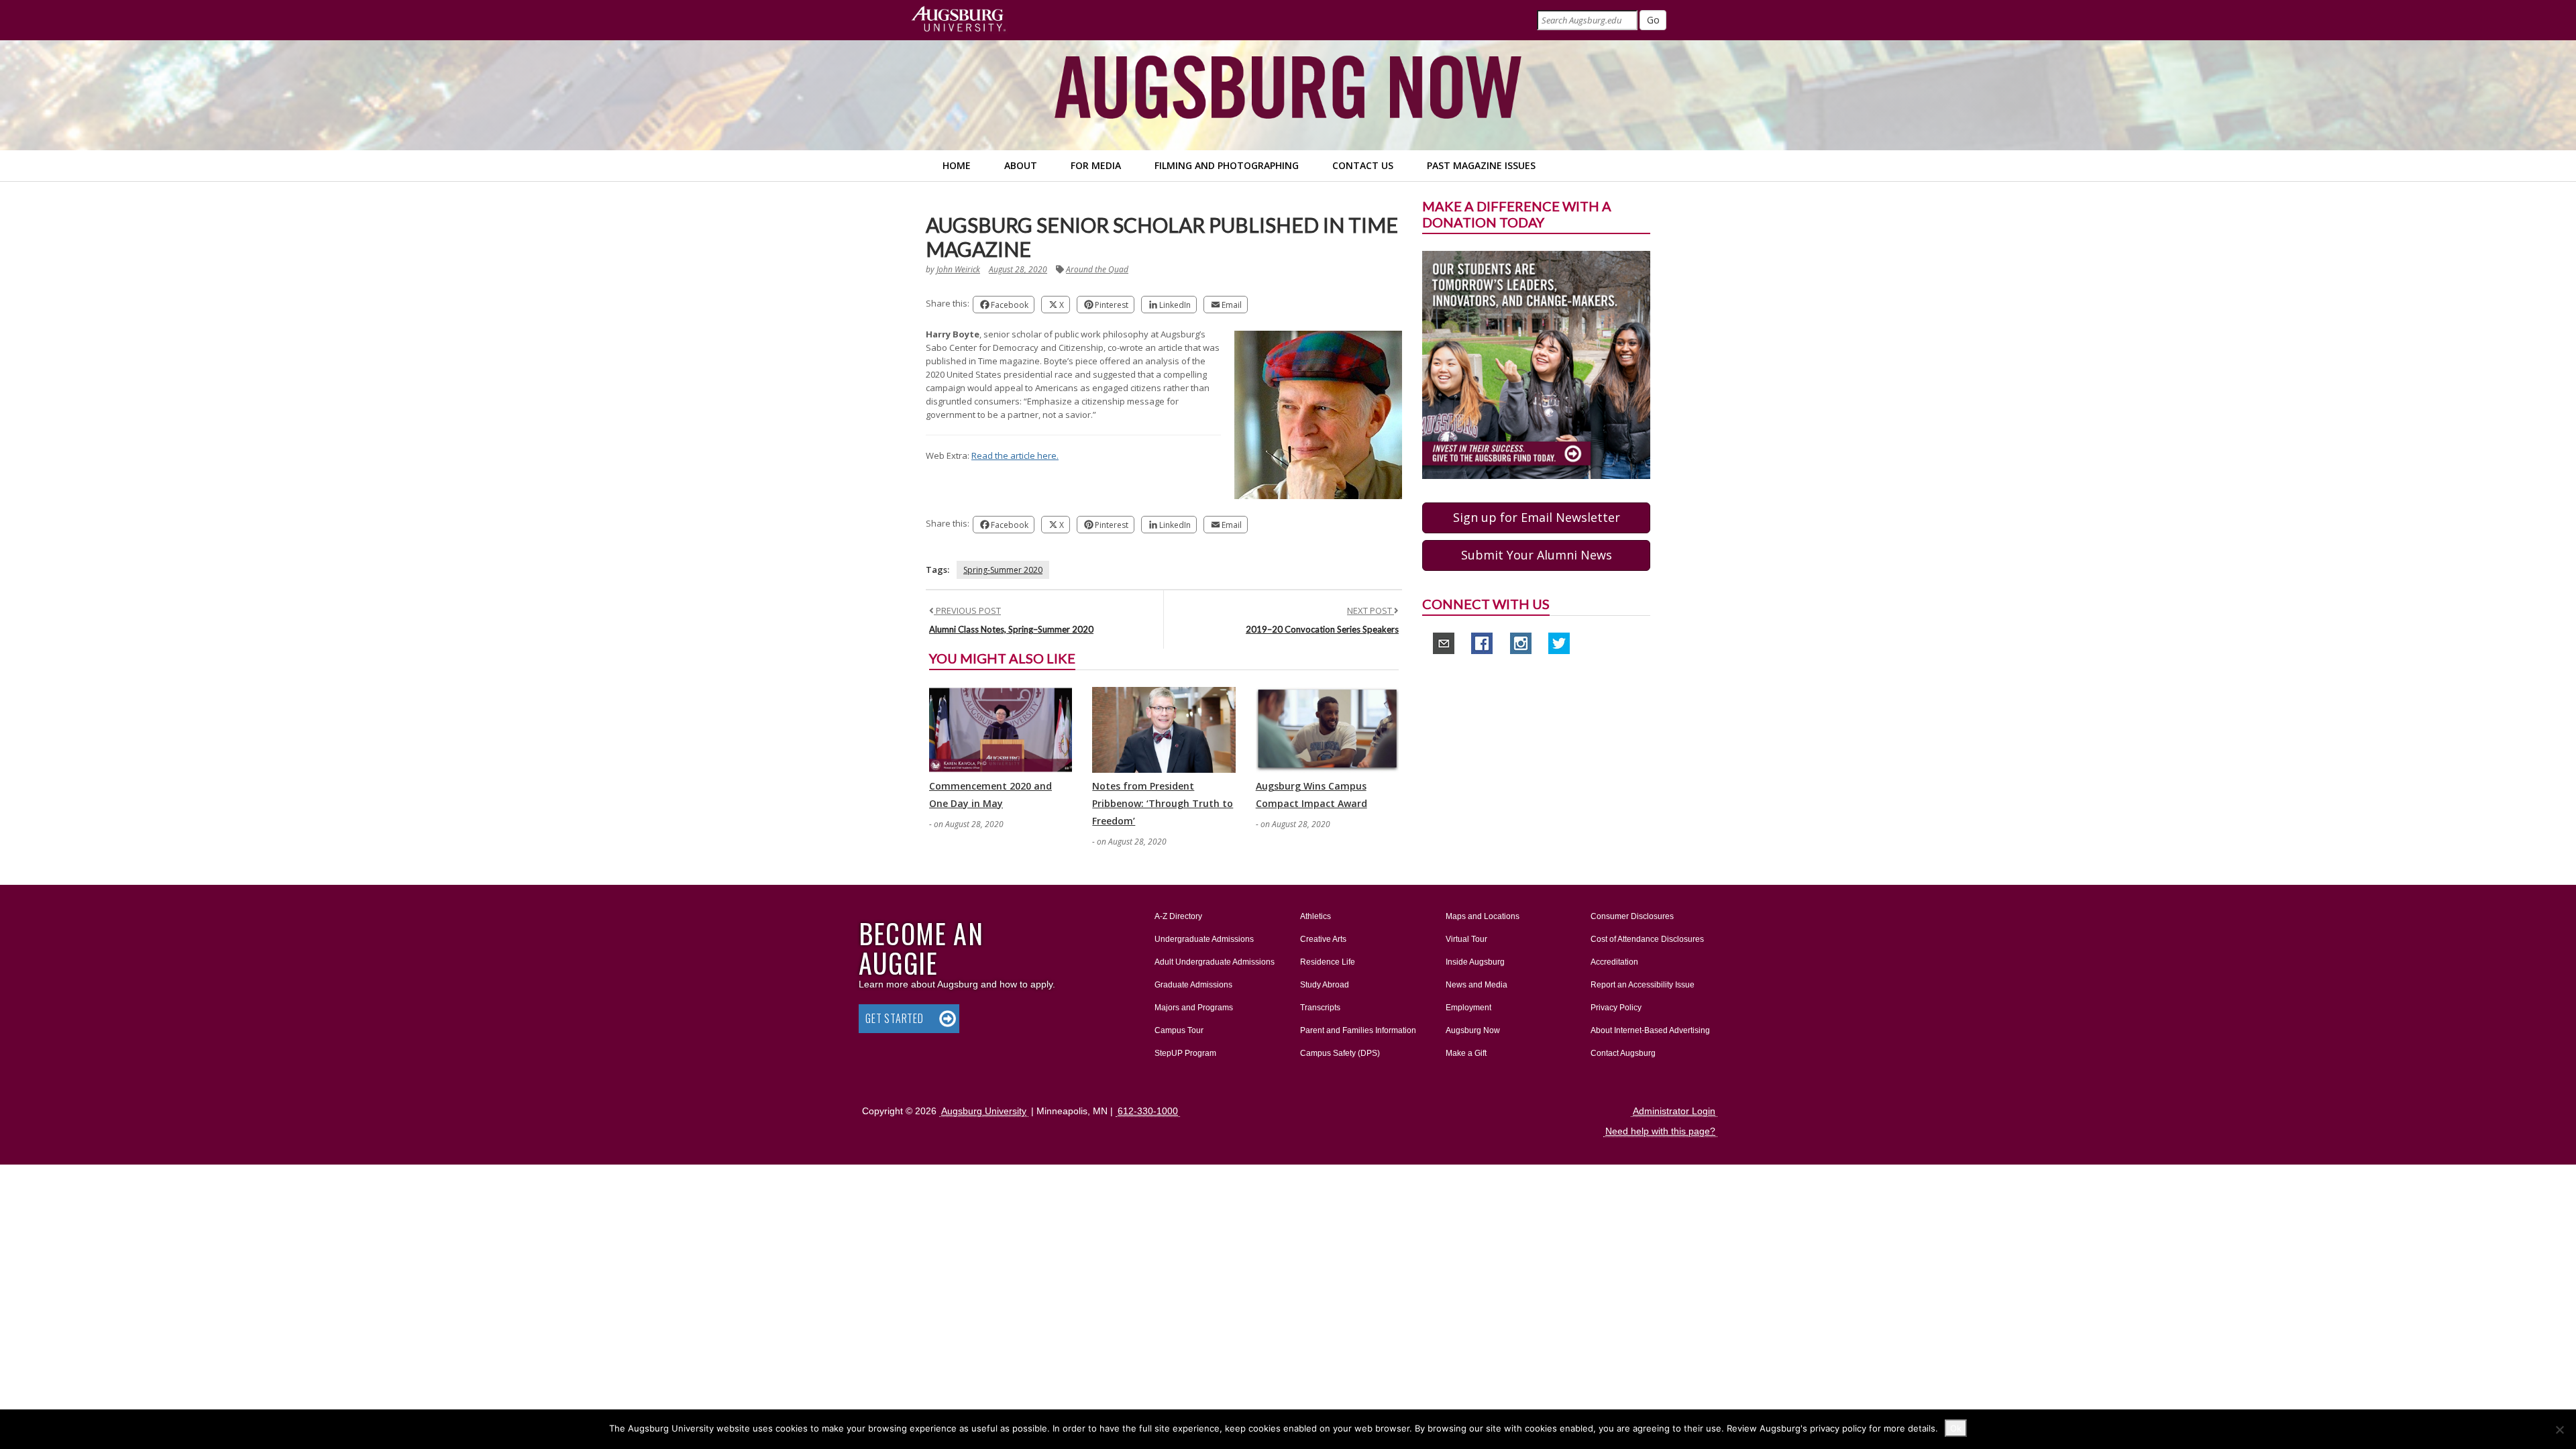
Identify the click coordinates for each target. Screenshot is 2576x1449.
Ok (1956, 1428)
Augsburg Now (1473, 1030)
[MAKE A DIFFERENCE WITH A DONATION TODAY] (1536, 364)
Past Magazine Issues (1481, 165)
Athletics (1316, 916)
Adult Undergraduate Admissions (1215, 962)
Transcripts (1320, 1008)
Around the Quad (1097, 269)
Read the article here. (1015, 455)
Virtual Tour (1466, 939)
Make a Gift (1466, 1053)
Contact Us (1363, 165)
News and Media (1477, 985)
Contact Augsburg (1623, 1053)
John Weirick (958, 269)
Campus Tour (1179, 1030)
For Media (1096, 165)
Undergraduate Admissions (1204, 939)
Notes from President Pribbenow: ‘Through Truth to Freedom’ (1163, 803)
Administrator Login (1674, 1111)
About (1021, 165)
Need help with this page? (1660, 1131)
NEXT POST (1371, 610)
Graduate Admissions (1193, 985)
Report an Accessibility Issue (1643, 985)
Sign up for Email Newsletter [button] (1537, 517)
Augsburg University (984, 1111)
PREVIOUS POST (967, 610)
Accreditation (1614, 962)
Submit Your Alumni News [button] (1537, 555)
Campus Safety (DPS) (1340, 1053)
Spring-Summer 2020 (1003, 570)
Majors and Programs (1193, 1007)
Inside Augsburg (1475, 962)
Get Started (895, 1018)
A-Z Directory (1178, 916)
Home (957, 165)
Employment (1468, 1008)
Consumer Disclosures (1632, 916)
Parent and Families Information (1358, 1030)
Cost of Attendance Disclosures (1647, 939)
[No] (2559, 1430)
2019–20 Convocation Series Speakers (1322, 629)
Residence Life (1328, 962)
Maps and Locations (1483, 916)
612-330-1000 (1148, 1111)
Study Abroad (1325, 985)
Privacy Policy (1616, 1008)
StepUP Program (1185, 1053)
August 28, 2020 (1018, 269)
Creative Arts (1323, 939)
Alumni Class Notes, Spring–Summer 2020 (1011, 629)
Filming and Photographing (1227, 165)
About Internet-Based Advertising (1650, 1030)
